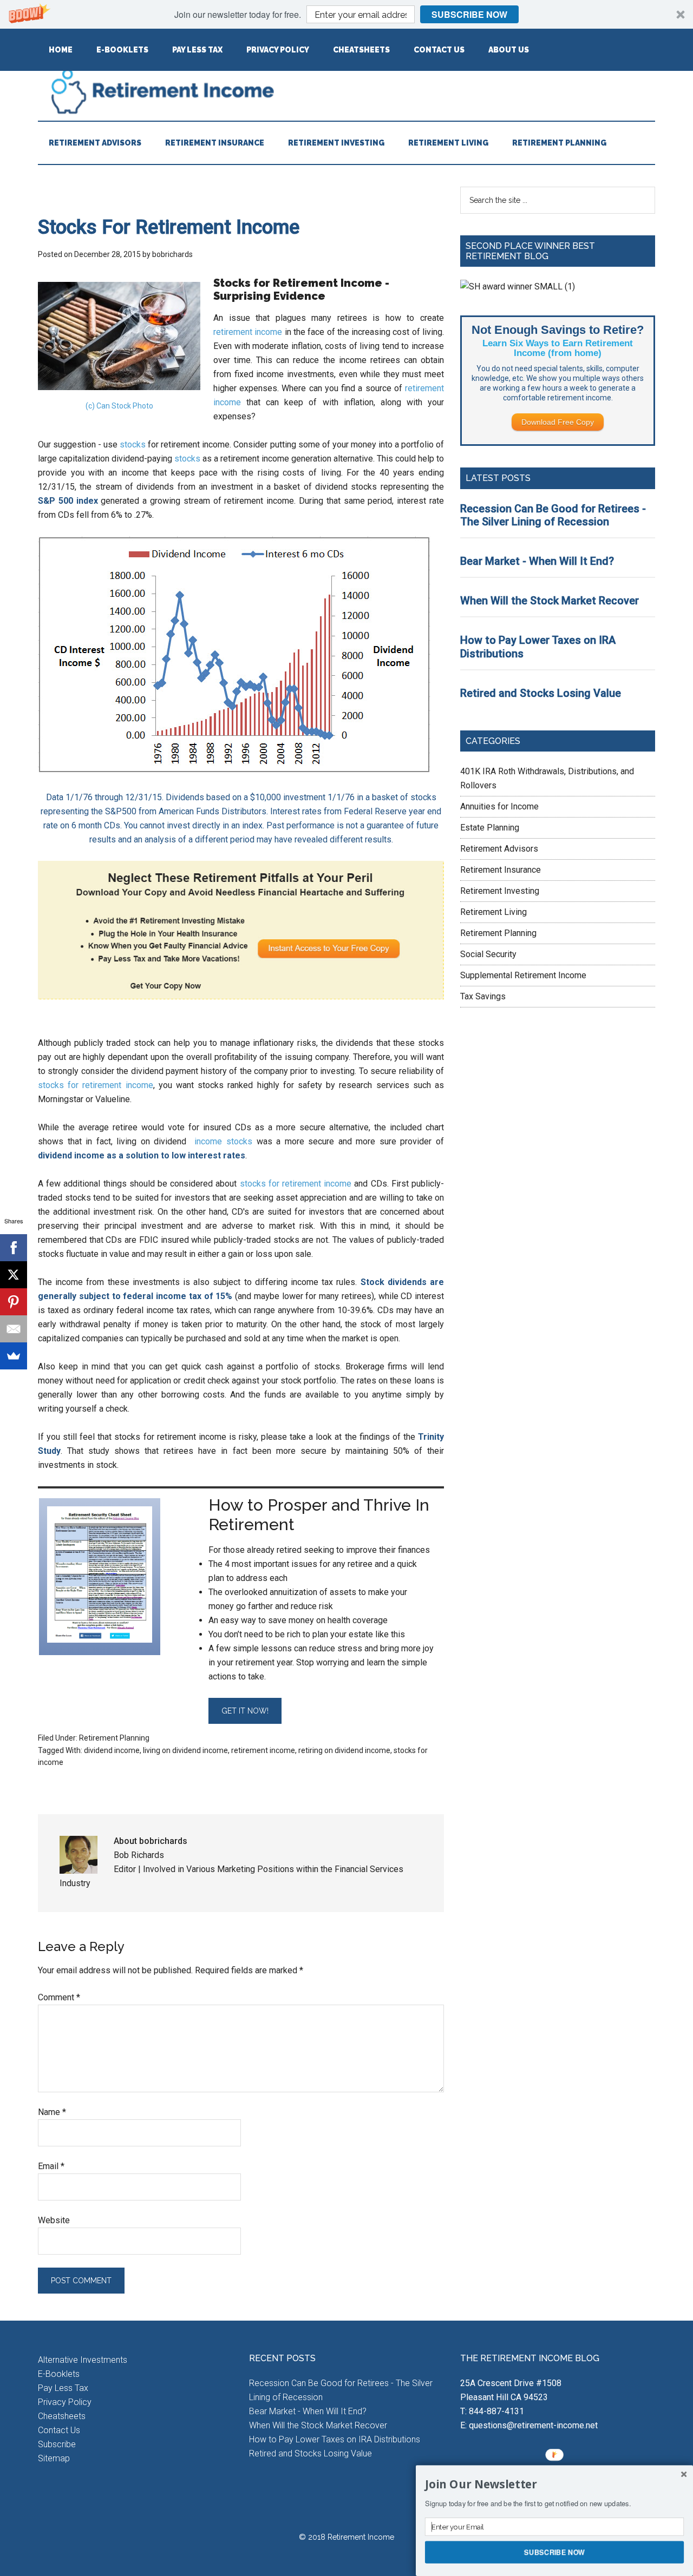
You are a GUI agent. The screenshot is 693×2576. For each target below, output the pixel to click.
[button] (346, 14)
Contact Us (59, 2430)
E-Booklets (59, 2374)
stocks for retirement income (96, 1085)
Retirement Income (346, 91)
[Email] (14, 1329)
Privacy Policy (65, 2402)
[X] (14, 1275)
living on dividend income (185, 1750)
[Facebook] (14, 1248)
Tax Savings (483, 996)
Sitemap (54, 2458)
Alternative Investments (83, 2360)
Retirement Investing (500, 891)
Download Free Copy (558, 422)
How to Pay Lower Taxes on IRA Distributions (335, 2439)
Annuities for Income (499, 806)
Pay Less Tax (63, 2388)
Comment (59, 1997)
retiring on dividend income (344, 1750)
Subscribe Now (469, 14)
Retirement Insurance (501, 870)
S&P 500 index (68, 501)
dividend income (112, 1750)
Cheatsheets (62, 2416)
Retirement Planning (114, 1738)
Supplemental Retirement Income (523, 975)
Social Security (488, 954)
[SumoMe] (14, 1356)
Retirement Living (493, 912)
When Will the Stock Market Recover (550, 601)
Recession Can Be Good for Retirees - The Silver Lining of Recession (553, 515)
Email (51, 2166)
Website (54, 2220)
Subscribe (57, 2444)
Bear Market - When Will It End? (537, 561)
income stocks (223, 1141)
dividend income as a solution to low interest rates (142, 1155)
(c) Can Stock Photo (119, 406)
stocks (133, 444)
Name (52, 2112)
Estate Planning (490, 828)
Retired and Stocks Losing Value (541, 693)
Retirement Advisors (499, 849)
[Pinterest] (14, 1302)
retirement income (248, 332)
